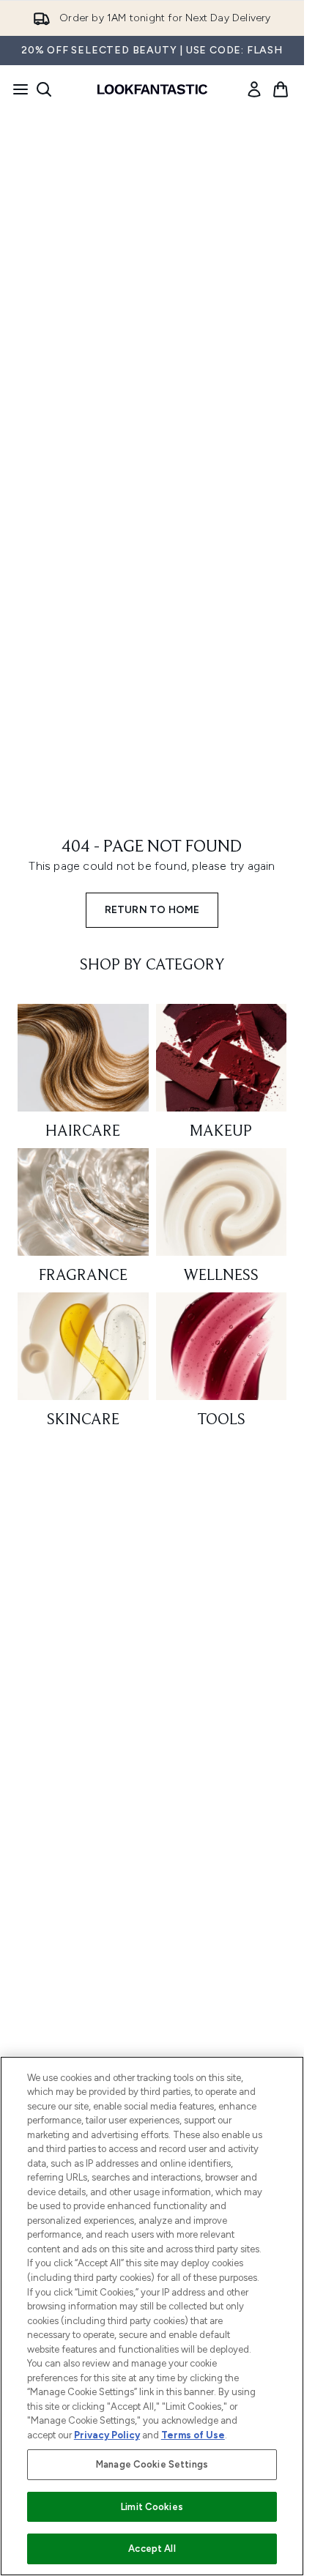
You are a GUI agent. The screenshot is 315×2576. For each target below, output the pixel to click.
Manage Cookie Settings (152, 2464)
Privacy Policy (107, 2435)
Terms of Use (193, 2435)
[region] (152, 2316)
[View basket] (281, 89)
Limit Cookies (152, 2507)
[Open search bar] (44, 89)
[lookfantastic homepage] (152, 89)
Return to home (152, 910)
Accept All (152, 2549)
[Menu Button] (16, 89)
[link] (254, 89)
